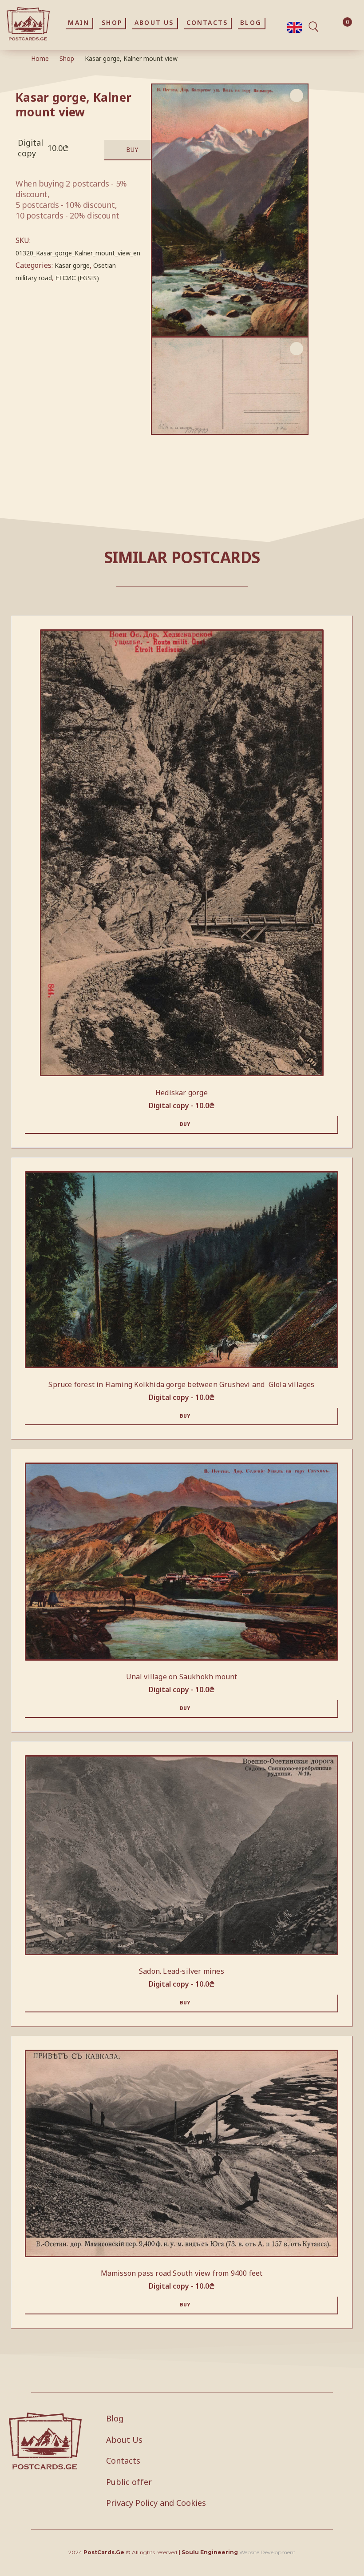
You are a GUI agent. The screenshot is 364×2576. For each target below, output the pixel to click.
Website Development (267, 2552)
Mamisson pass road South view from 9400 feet (182, 2273)
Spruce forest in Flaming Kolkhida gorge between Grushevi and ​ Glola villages (181, 1384)
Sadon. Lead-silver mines (182, 1971)
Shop (67, 58)
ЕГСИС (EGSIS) (77, 278)
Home (40, 58)
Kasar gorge (72, 265)
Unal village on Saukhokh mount (182, 1677)
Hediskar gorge (182, 1093)
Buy (132, 149)
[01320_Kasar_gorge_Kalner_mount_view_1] (230, 386)
